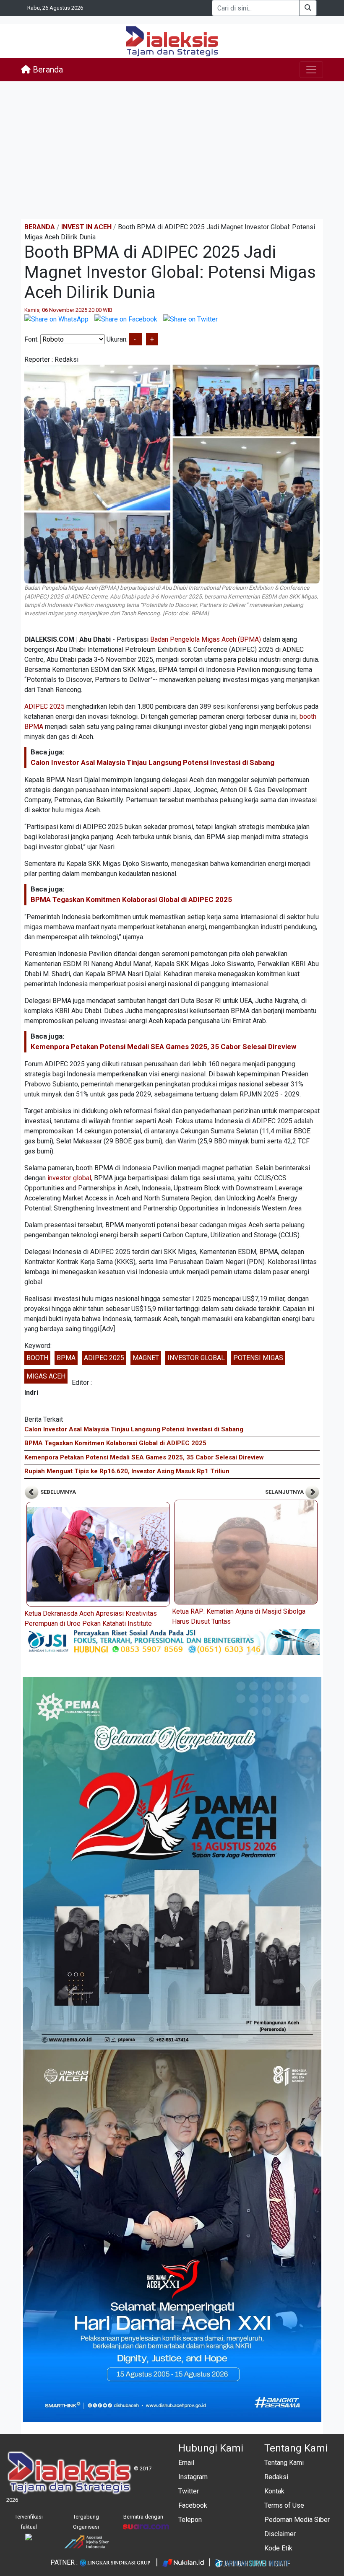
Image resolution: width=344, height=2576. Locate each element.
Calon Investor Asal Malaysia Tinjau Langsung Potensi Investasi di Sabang (152, 762)
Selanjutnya (285, 1492)
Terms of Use (284, 2505)
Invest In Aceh (86, 227)
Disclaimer (280, 2534)
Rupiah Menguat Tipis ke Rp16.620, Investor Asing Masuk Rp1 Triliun (127, 1471)
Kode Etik (278, 2548)
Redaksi (276, 2477)
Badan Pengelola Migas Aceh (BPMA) (206, 639)
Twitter (189, 2491)
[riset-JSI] (172, 1642)
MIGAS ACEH (46, 1376)
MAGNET (146, 1358)
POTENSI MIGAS (258, 1358)
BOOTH (37, 1358)
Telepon (190, 2520)
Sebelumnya (57, 1492)
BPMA (66, 1358)
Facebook (193, 2505)
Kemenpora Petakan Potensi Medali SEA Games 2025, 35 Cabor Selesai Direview (163, 1047)
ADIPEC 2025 (44, 706)
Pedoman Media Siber (297, 2520)
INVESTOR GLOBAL (196, 1358)
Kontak (274, 2491)
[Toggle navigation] (311, 70)
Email (186, 2463)
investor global (69, 1178)
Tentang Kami (284, 2463)
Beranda (47, 70)
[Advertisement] (172, 150)
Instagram (193, 2477)
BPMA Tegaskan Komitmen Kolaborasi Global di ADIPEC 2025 (131, 899)
